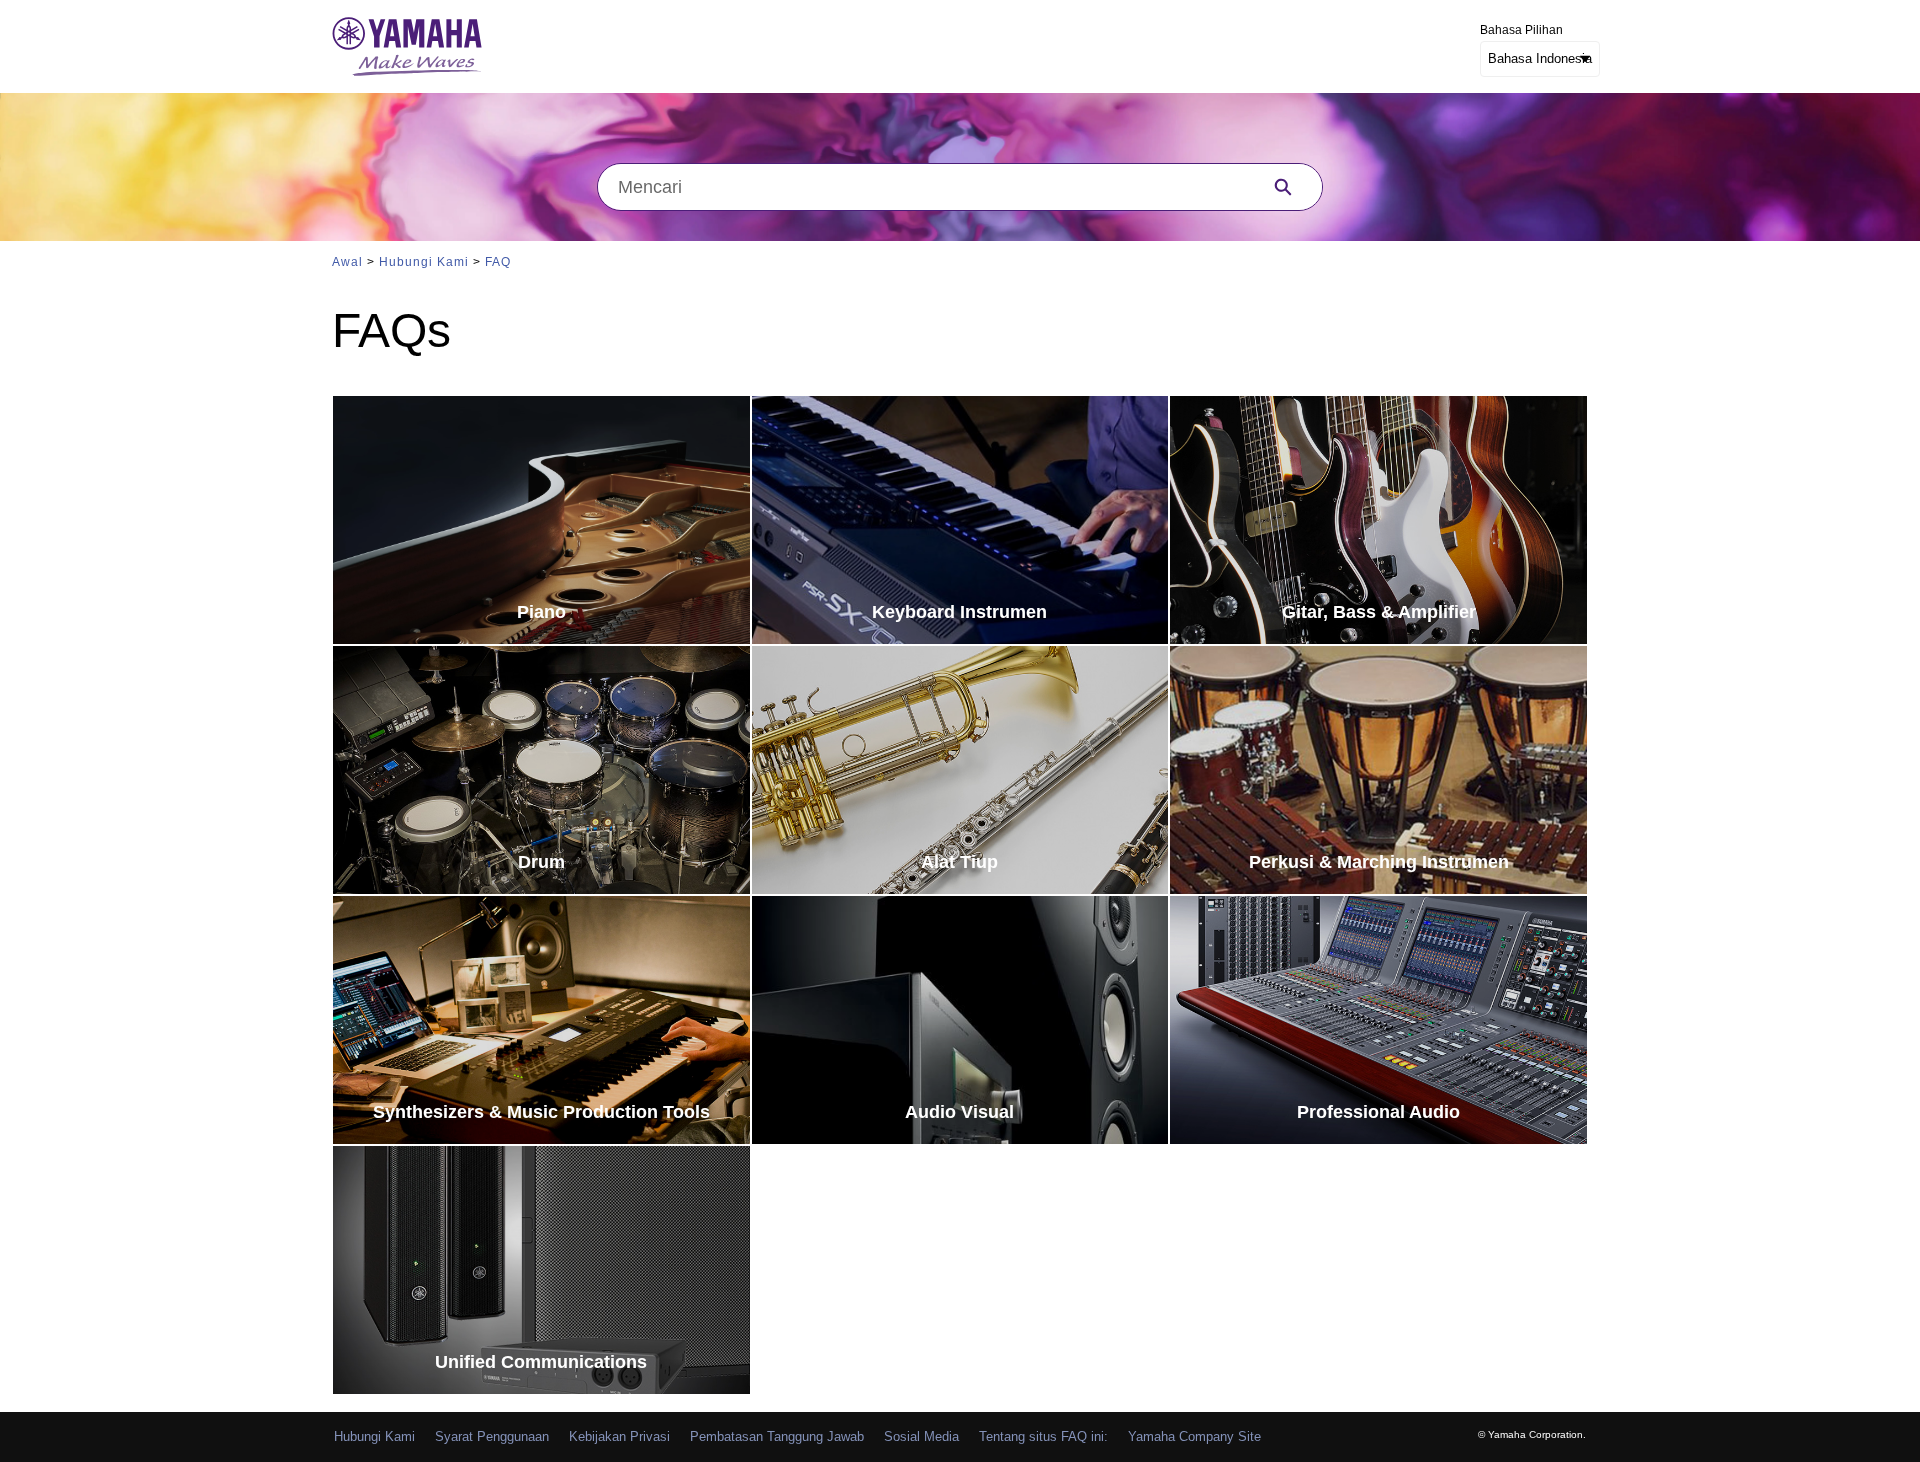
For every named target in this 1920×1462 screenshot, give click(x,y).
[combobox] (921, 187)
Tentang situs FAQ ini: (1043, 1436)
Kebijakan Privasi (619, 1436)
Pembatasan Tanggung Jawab (777, 1436)
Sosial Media (921, 1436)
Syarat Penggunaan (492, 1436)
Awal (347, 262)
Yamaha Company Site (1194, 1436)
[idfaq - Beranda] (407, 46)
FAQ (498, 262)
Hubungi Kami (424, 262)
